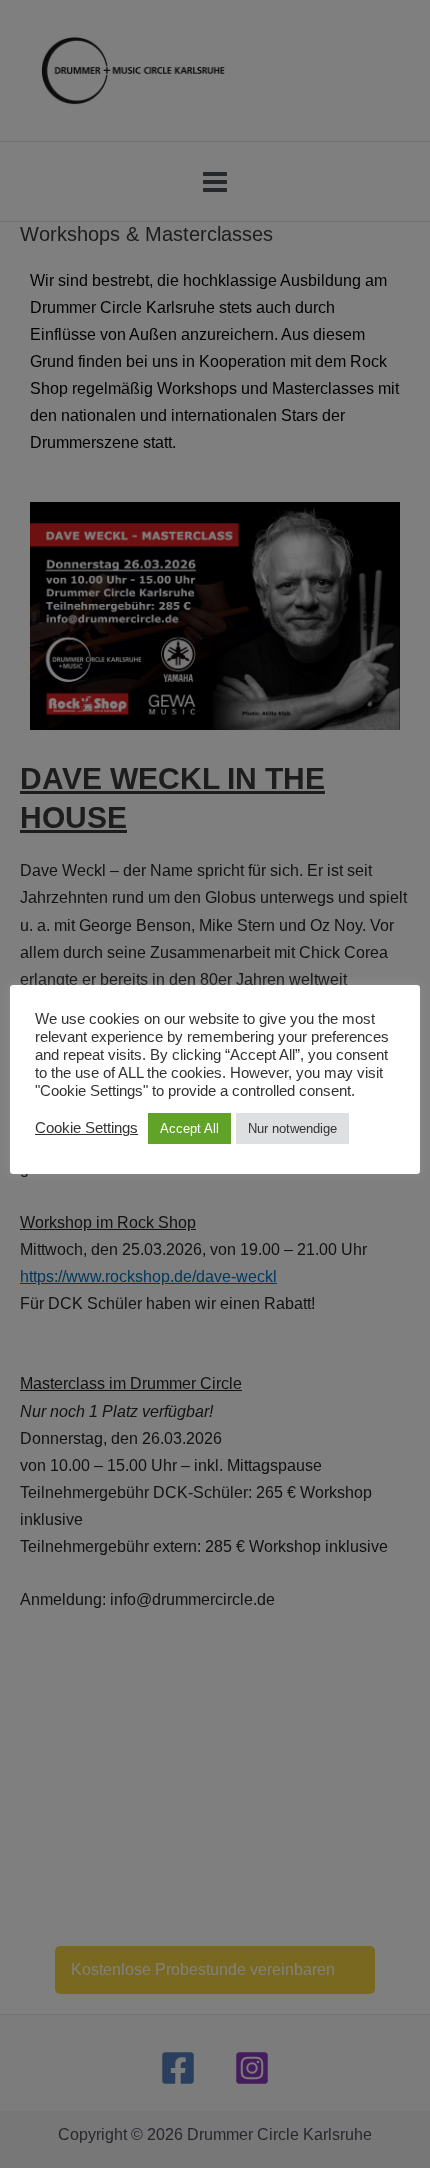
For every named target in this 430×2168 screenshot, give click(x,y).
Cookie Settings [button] (86, 1128)
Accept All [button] (189, 1128)
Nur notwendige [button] (292, 1128)
